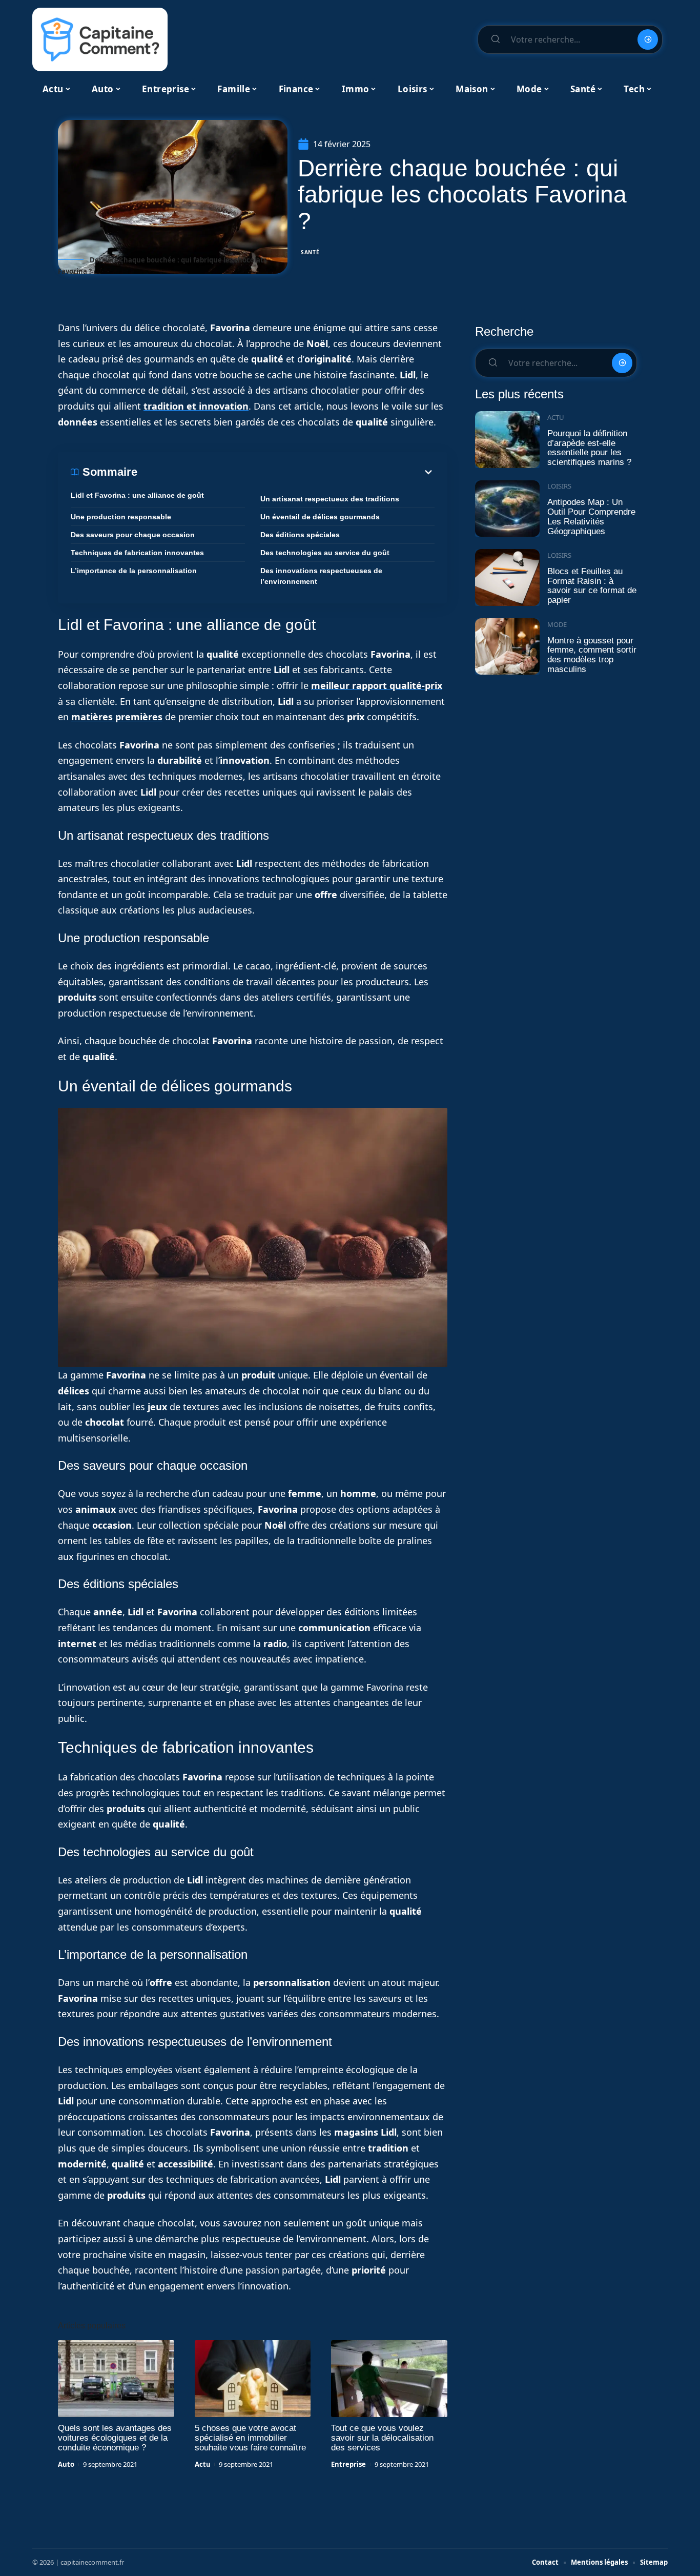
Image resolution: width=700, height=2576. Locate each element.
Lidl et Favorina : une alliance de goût (137, 495)
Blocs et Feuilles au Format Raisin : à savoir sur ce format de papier (592, 586)
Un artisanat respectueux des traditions (330, 499)
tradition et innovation (196, 406)
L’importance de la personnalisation (134, 571)
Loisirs (559, 486)
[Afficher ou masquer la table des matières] (286, 472)
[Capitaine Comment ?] (100, 39)
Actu (203, 2464)
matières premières (117, 717)
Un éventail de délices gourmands (320, 517)
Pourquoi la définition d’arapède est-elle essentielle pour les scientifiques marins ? (589, 448)
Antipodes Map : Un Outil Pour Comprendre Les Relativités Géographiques (591, 516)
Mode (557, 624)
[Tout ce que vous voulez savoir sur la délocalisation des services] (389, 2379)
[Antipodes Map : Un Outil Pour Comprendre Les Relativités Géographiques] (507, 509)
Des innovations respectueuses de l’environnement (321, 576)
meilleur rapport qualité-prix (377, 685)
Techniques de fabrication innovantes (137, 553)
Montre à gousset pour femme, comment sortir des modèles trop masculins (592, 655)
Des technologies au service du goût (325, 553)
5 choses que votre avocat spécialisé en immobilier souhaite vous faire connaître (250, 2438)
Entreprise (348, 2464)
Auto (66, 2464)
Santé (310, 252)
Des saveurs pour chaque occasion (133, 535)
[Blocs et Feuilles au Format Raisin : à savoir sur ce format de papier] (507, 577)
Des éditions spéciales (300, 535)
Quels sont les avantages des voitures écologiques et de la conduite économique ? (115, 2438)
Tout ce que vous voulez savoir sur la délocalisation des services (382, 2438)
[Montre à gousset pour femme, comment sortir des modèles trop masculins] (507, 647)
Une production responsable (121, 517)
